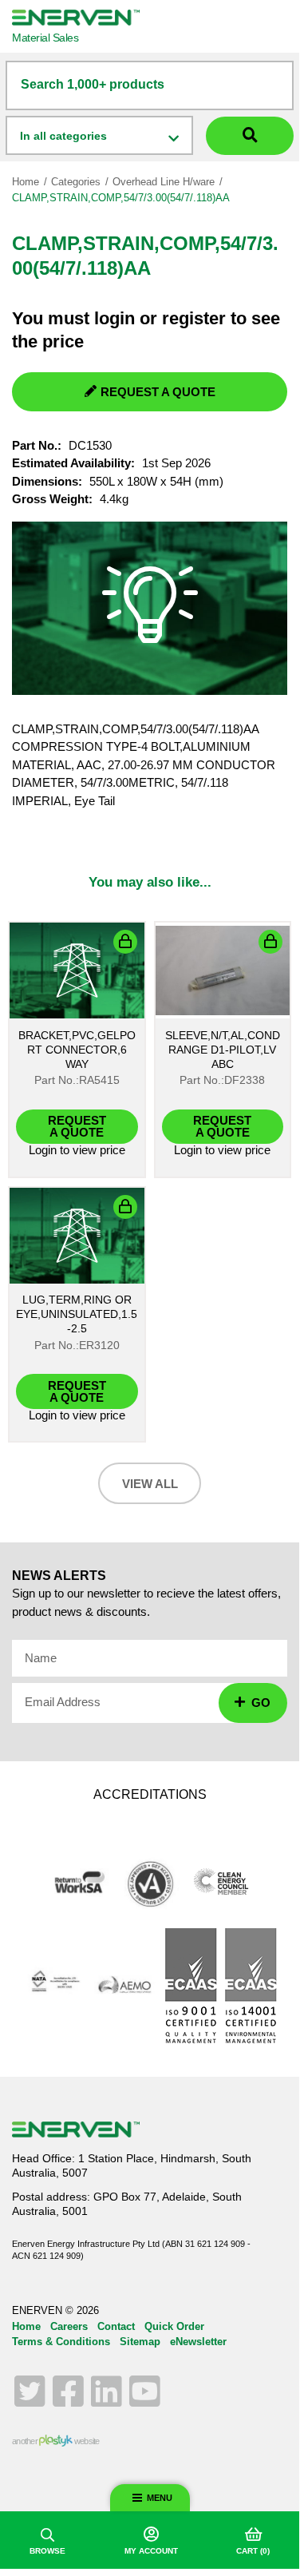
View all (150, 1484)
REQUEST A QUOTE (158, 392)
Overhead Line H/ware (164, 182)
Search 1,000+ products (93, 84)
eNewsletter (198, 2342)
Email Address (63, 1702)
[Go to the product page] (77, 970)
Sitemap (140, 2342)
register (194, 318)
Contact (116, 2326)
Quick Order (174, 2326)
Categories (76, 182)
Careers (69, 2326)
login (114, 318)
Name (41, 1658)
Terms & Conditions (61, 2342)
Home (26, 182)
